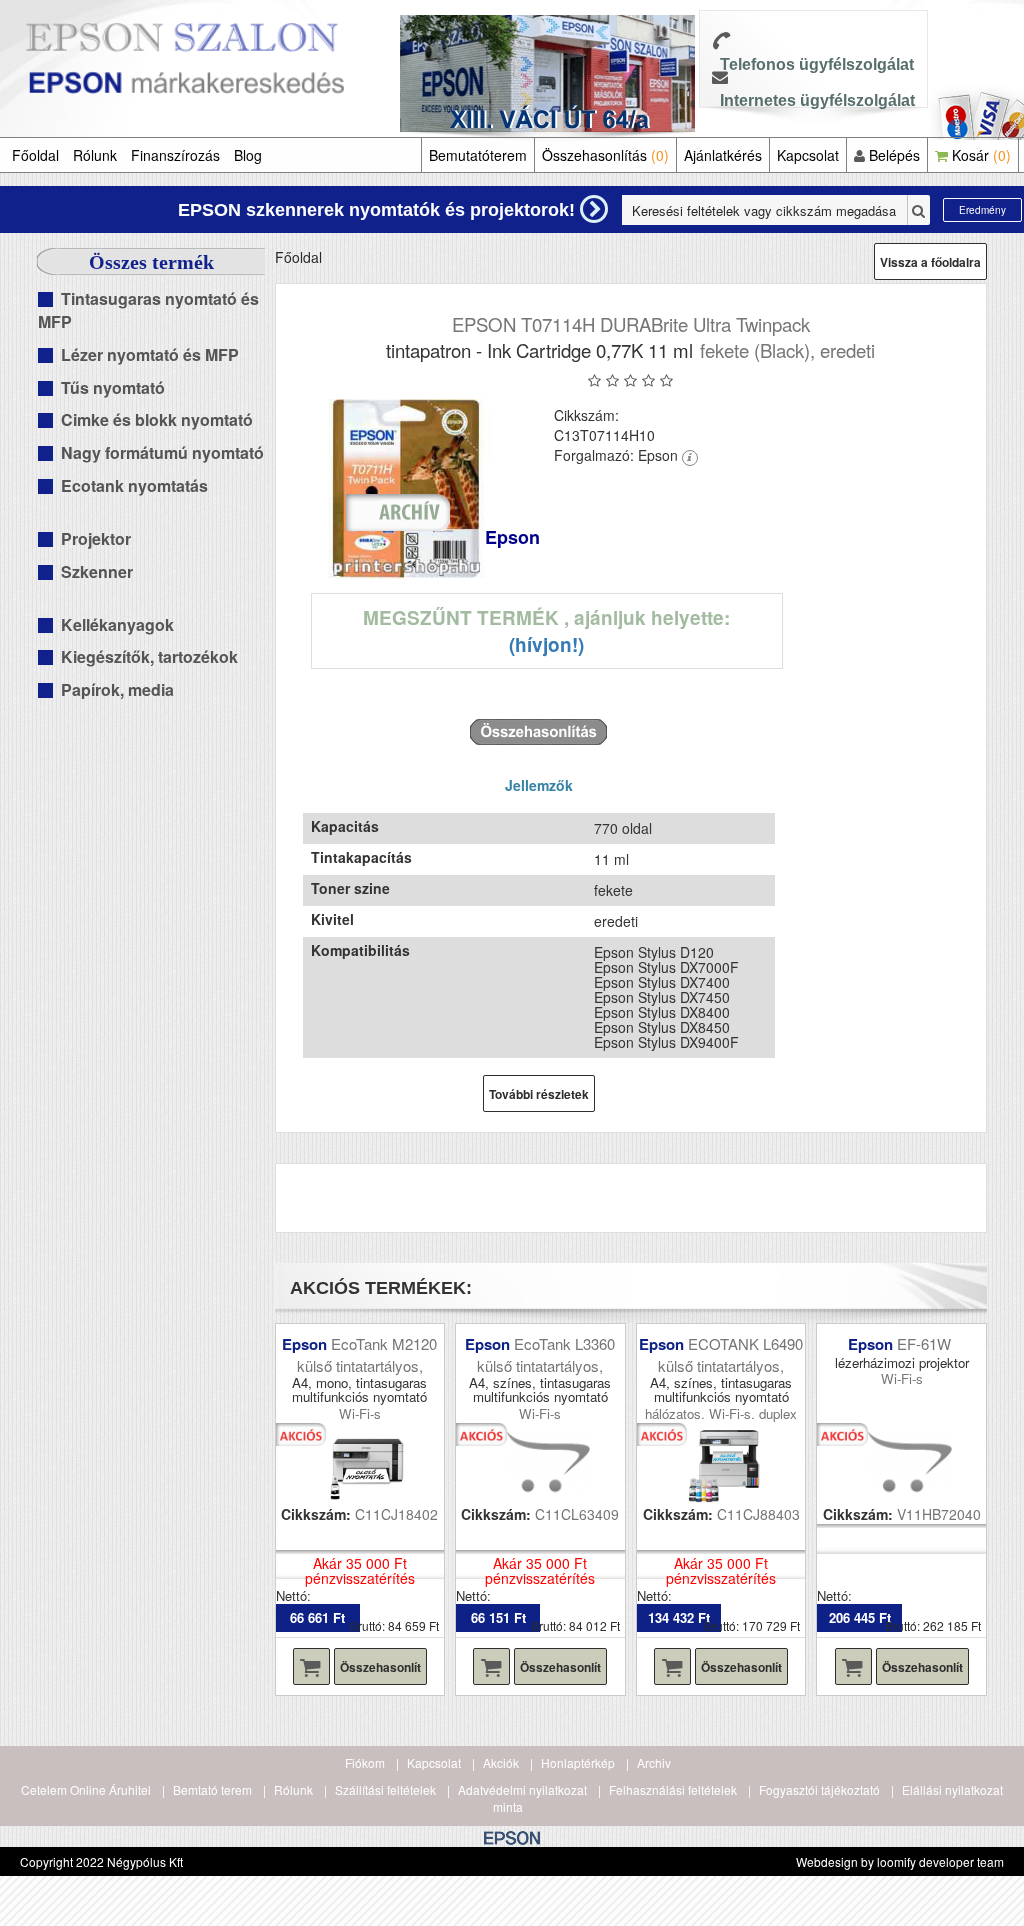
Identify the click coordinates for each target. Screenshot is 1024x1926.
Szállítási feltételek (385, 1789)
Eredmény (982, 210)
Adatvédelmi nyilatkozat (522, 1789)
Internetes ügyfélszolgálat (817, 100)
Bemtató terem (212, 1789)
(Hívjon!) (546, 644)
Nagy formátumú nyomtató (162, 452)
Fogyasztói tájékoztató (819, 1789)
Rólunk (95, 155)
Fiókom (365, 1762)
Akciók (501, 1762)
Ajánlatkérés (723, 155)
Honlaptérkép (578, 1762)
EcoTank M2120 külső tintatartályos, (367, 1354)
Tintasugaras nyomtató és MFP (148, 310)
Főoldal (35, 155)
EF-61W (926, 1343)
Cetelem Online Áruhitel (86, 1789)
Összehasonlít (380, 1667)
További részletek (539, 1094)
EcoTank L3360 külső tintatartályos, (546, 1354)
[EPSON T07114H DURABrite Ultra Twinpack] (408, 489)
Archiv (654, 1762)
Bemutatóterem (478, 155)
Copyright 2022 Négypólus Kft (101, 1861)
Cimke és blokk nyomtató (157, 419)
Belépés (892, 155)
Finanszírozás (175, 155)
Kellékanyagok (117, 624)
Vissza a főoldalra (930, 262)
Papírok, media (117, 689)
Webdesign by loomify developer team (900, 1861)
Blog (248, 155)
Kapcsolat (808, 155)
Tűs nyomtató (113, 387)
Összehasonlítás (605, 155)
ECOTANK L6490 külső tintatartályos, (730, 1354)
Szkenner (97, 571)
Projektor (96, 538)
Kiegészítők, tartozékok (149, 656)
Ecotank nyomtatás (134, 485)
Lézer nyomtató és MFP (150, 354)
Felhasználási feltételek (673, 1789)
